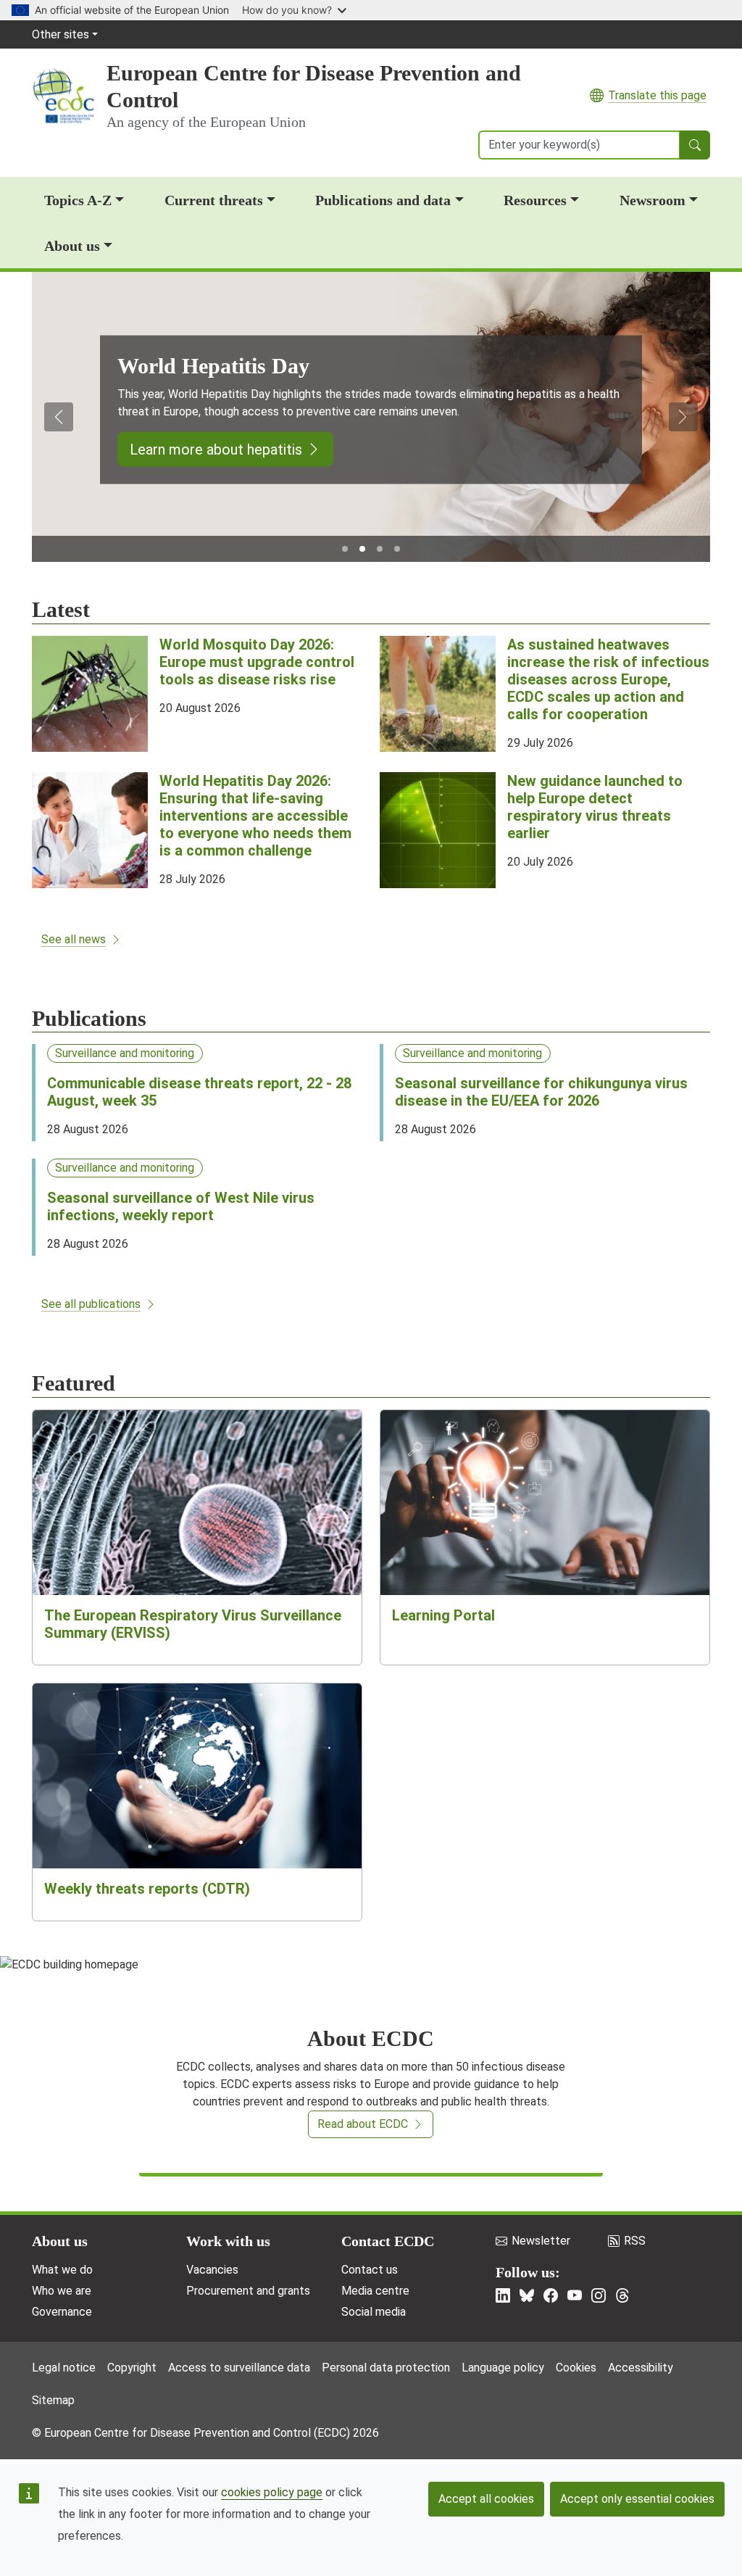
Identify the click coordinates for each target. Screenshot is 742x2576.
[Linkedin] (503, 2295)
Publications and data (383, 200)
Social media (374, 2312)
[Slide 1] (345, 549)
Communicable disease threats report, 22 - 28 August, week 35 (199, 1092)
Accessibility (641, 2368)
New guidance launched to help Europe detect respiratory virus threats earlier (595, 807)
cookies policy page (272, 2492)
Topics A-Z (78, 200)
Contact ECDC (388, 2241)
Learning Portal (443, 1615)
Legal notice (64, 2368)
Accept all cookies (486, 2499)
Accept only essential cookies (637, 2499)
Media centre (375, 2291)
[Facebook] (551, 2295)
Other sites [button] (61, 34)
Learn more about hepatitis (216, 449)
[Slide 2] (362, 549)
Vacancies (212, 2270)
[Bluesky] (527, 2295)
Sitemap (53, 2400)
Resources (535, 200)
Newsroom (653, 200)
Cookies (576, 2368)
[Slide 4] (397, 549)
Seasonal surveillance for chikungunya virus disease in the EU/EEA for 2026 (541, 1092)
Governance (62, 2312)
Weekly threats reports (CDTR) (147, 1889)
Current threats (214, 200)
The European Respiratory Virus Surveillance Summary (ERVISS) (193, 1624)
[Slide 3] (380, 549)
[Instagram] (599, 2295)
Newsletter (541, 2241)
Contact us (370, 2270)
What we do (62, 2270)
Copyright (132, 2368)
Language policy (503, 2368)
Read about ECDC (363, 2124)
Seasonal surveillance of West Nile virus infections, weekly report (181, 1206)
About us (72, 246)
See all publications (91, 1304)
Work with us (228, 2241)
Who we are (62, 2291)
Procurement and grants (248, 2291)
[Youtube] (575, 2295)
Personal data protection (386, 2368)
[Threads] (622, 2295)
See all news (74, 939)
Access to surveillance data (239, 2368)
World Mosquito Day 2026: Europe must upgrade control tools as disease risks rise (257, 662)
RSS (635, 2241)
